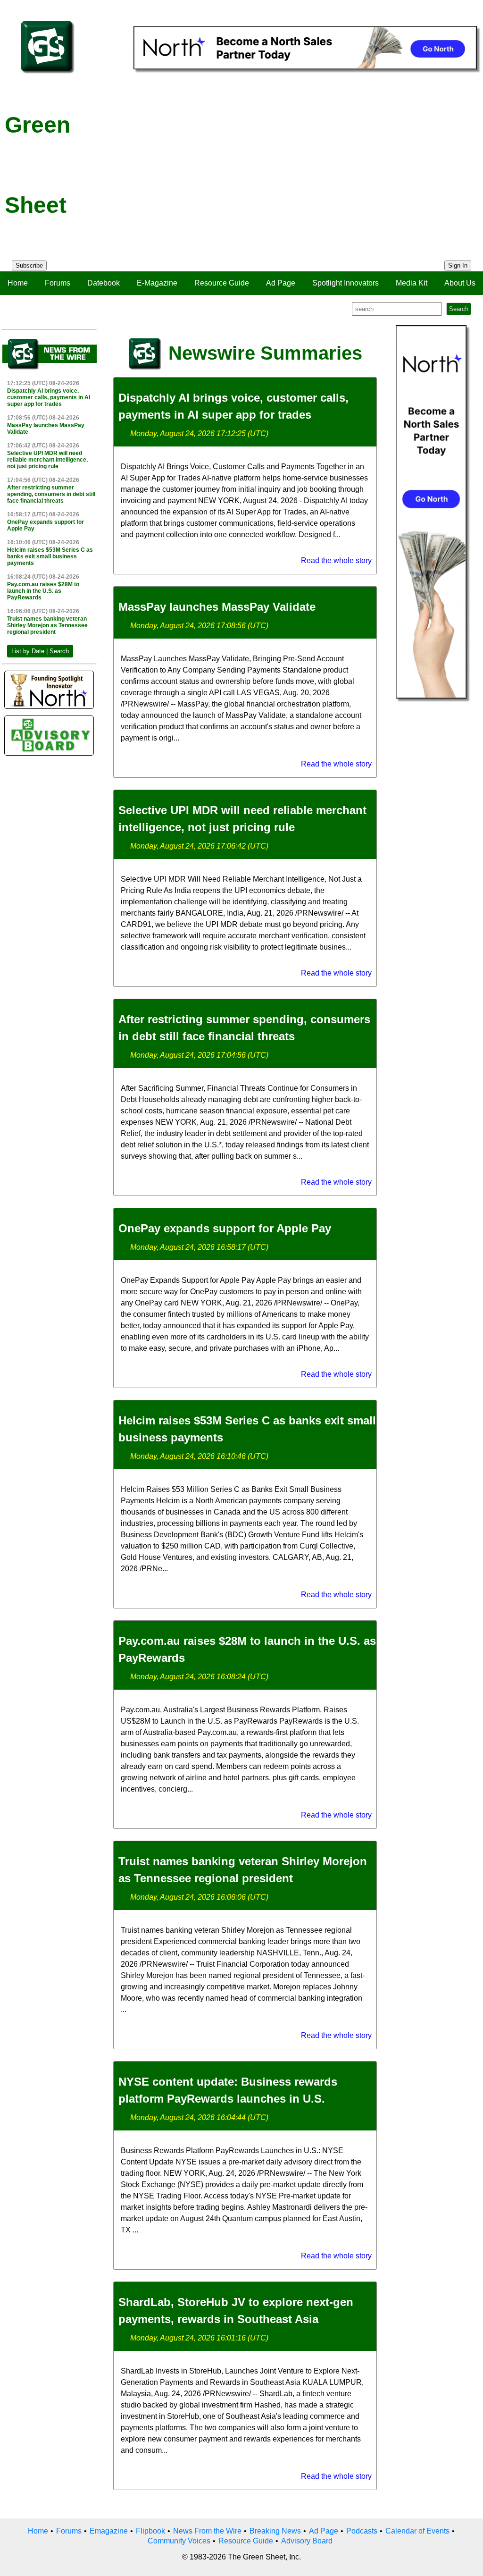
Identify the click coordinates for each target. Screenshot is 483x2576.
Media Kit (412, 283)
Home (18, 283)
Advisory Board (307, 2541)
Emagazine (109, 2531)
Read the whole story (336, 560)
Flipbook (150, 2531)
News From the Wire (207, 2531)
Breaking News (275, 2531)
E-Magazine (157, 283)
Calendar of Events (417, 2531)
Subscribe (29, 265)
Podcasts (362, 2531)
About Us (460, 283)
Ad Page (281, 283)
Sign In (458, 265)
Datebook (104, 283)
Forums (58, 283)
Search (459, 309)
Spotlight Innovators (346, 283)
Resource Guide (222, 283)
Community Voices (179, 2541)
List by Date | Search (40, 651)
